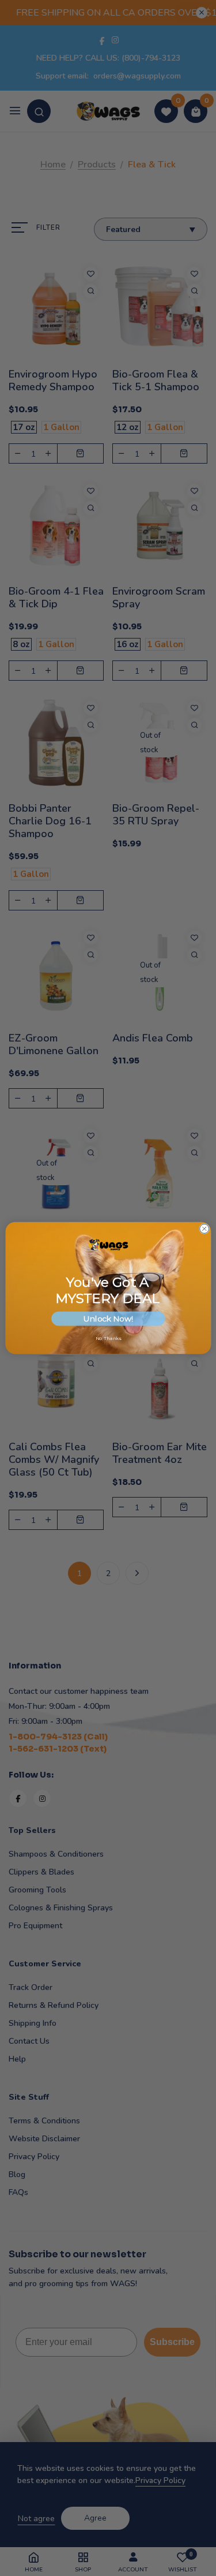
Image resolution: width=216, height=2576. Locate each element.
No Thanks (108, 1338)
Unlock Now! (108, 1318)
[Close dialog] (204, 1229)
